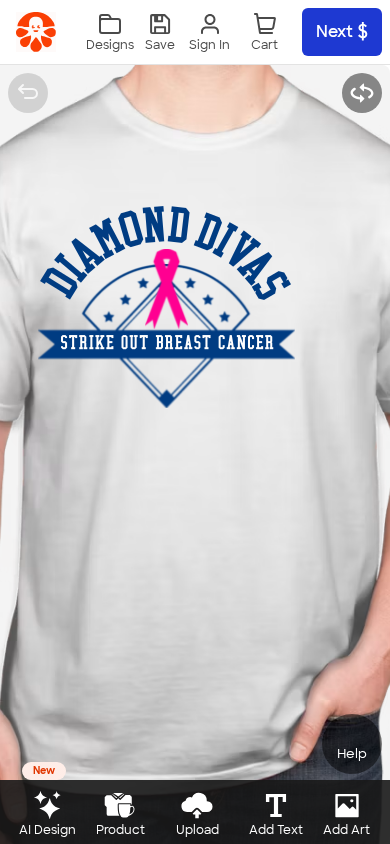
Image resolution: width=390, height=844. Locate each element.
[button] (160, 32)
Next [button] (334, 31)
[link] (36, 32)
